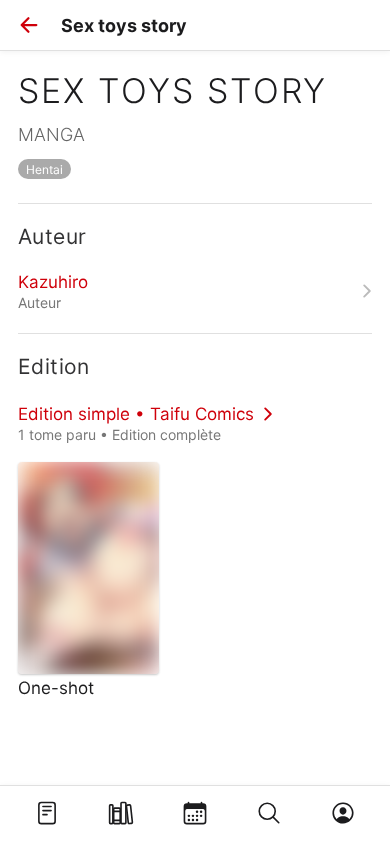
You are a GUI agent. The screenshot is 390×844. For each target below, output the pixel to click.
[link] (195, 291)
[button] (29, 25)
